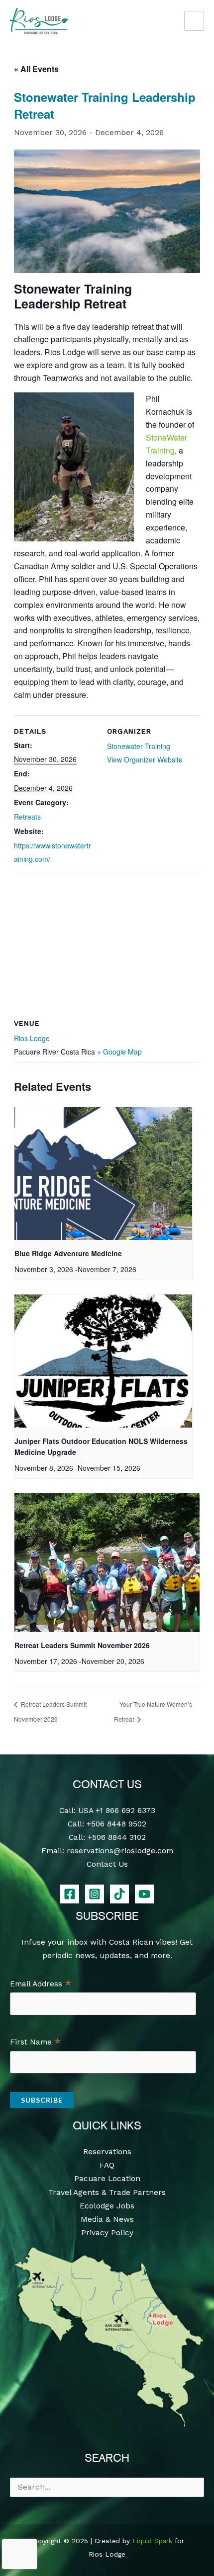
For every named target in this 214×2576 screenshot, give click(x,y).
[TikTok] (119, 1894)
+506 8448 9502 (116, 1824)
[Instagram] (95, 1894)
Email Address (41, 1984)
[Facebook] (70, 1894)
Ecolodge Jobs (107, 2206)
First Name (36, 2043)
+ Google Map (119, 1052)
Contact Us (107, 1864)
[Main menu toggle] (194, 21)
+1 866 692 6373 (125, 1811)
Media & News (107, 2219)
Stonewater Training (139, 746)
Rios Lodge (32, 1038)
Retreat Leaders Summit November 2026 (82, 1645)
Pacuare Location (107, 2179)
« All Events (36, 69)
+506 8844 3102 (117, 1837)
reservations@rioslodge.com (120, 1851)
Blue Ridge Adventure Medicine (68, 1253)
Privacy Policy (107, 2233)
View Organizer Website (145, 759)
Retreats (27, 817)
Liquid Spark (152, 2541)
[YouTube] (144, 1894)
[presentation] (103, 1174)
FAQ (107, 2165)
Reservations (107, 2152)
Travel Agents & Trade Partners (107, 2193)
